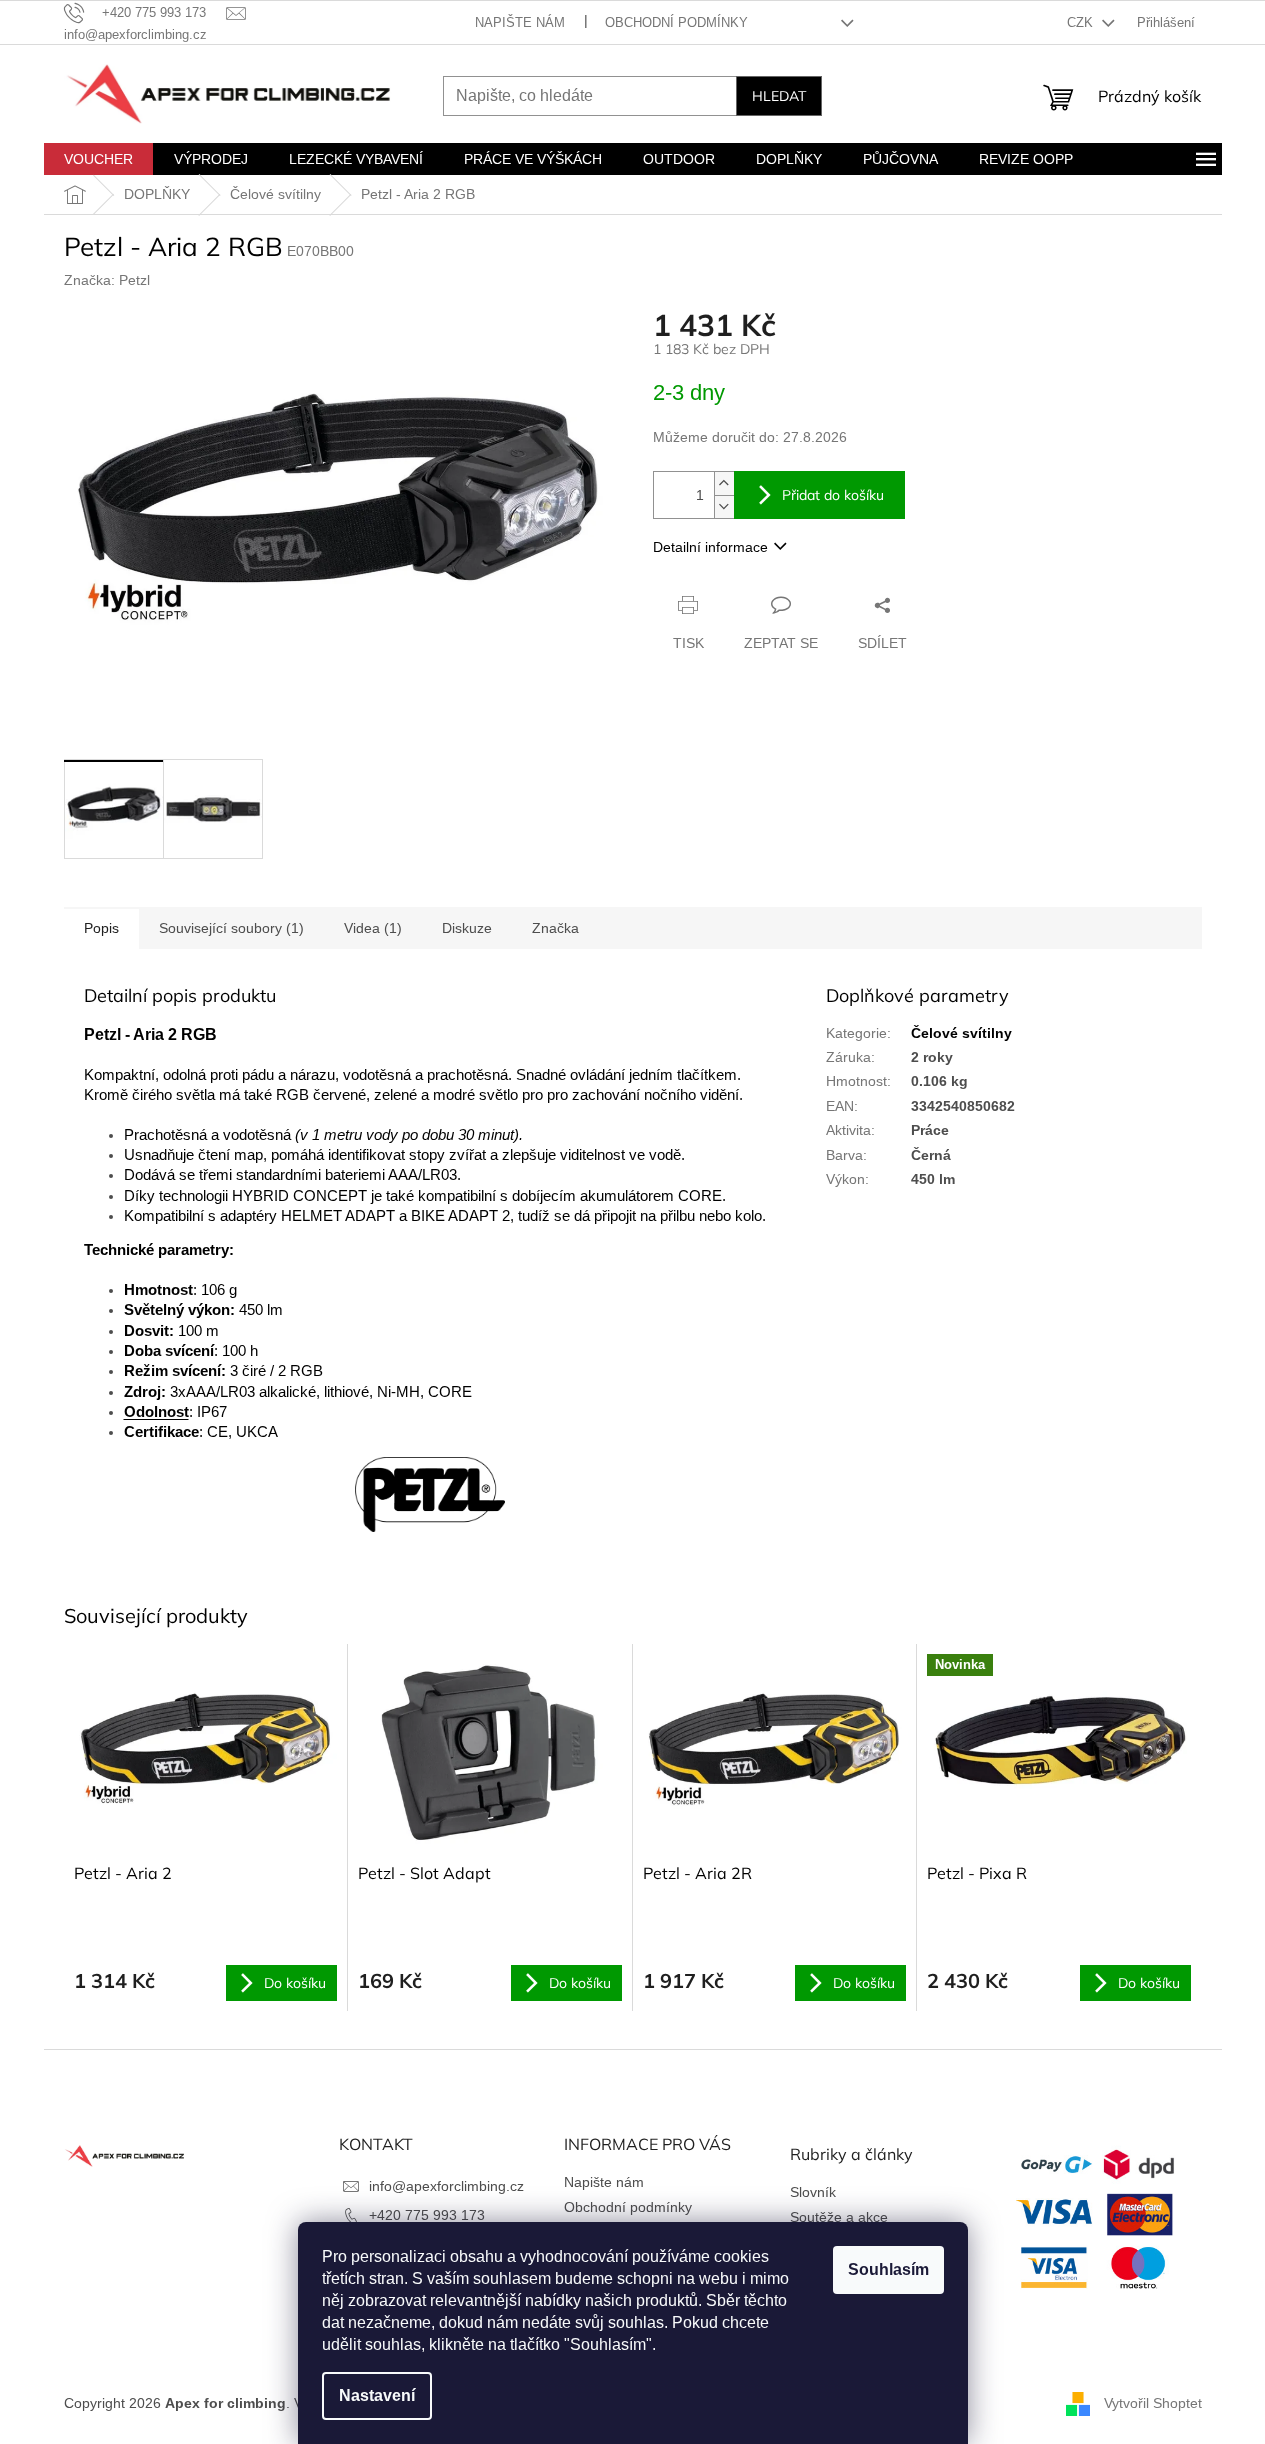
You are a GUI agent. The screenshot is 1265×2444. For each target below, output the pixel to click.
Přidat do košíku (833, 495)
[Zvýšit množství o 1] (724, 483)
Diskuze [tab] (467, 928)
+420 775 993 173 (427, 2215)
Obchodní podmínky (676, 22)
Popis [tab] (101, 928)
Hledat (779, 96)
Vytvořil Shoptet (1153, 2403)
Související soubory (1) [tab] (231, 928)
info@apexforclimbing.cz (446, 2186)
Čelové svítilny (961, 1033)
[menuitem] (98, 159)
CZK (1082, 22)
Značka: (107, 280)
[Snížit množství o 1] (724, 506)
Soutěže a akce (839, 2217)
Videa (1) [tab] (373, 928)
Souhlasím (888, 2269)
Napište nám (520, 22)
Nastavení (377, 2395)
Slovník (813, 2192)
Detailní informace (710, 547)
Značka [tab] (555, 928)
